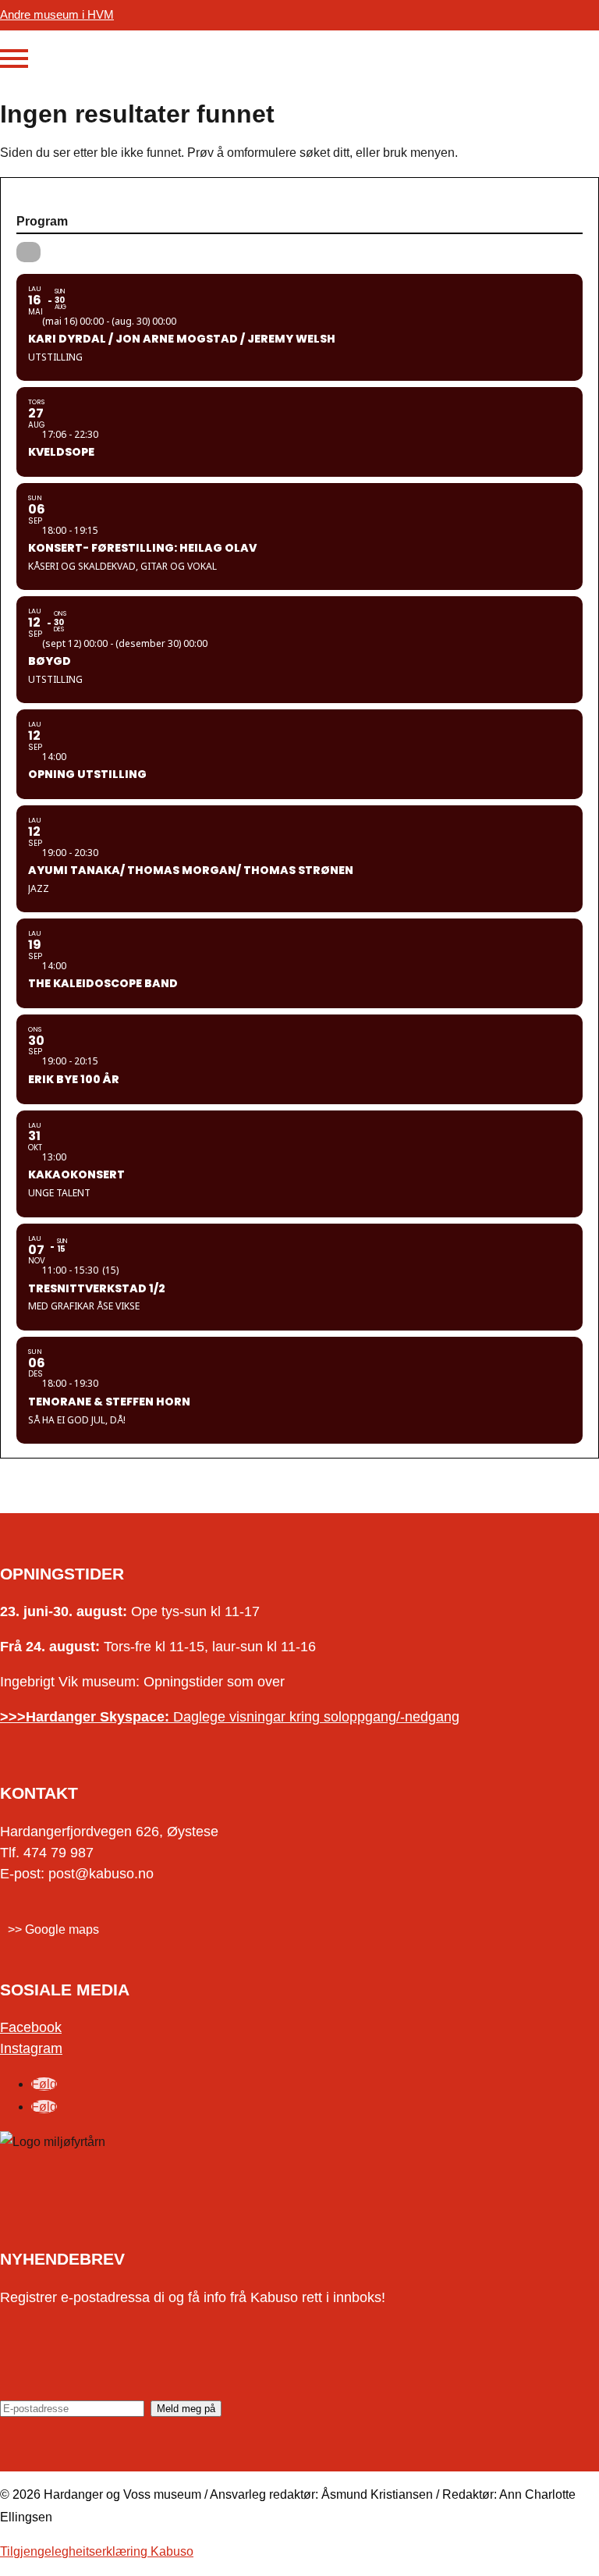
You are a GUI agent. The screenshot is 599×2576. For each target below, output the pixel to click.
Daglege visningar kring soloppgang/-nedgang (230, 1717)
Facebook (31, 2027)
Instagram (31, 2048)
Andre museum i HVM (57, 14)
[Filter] (28, 252)
